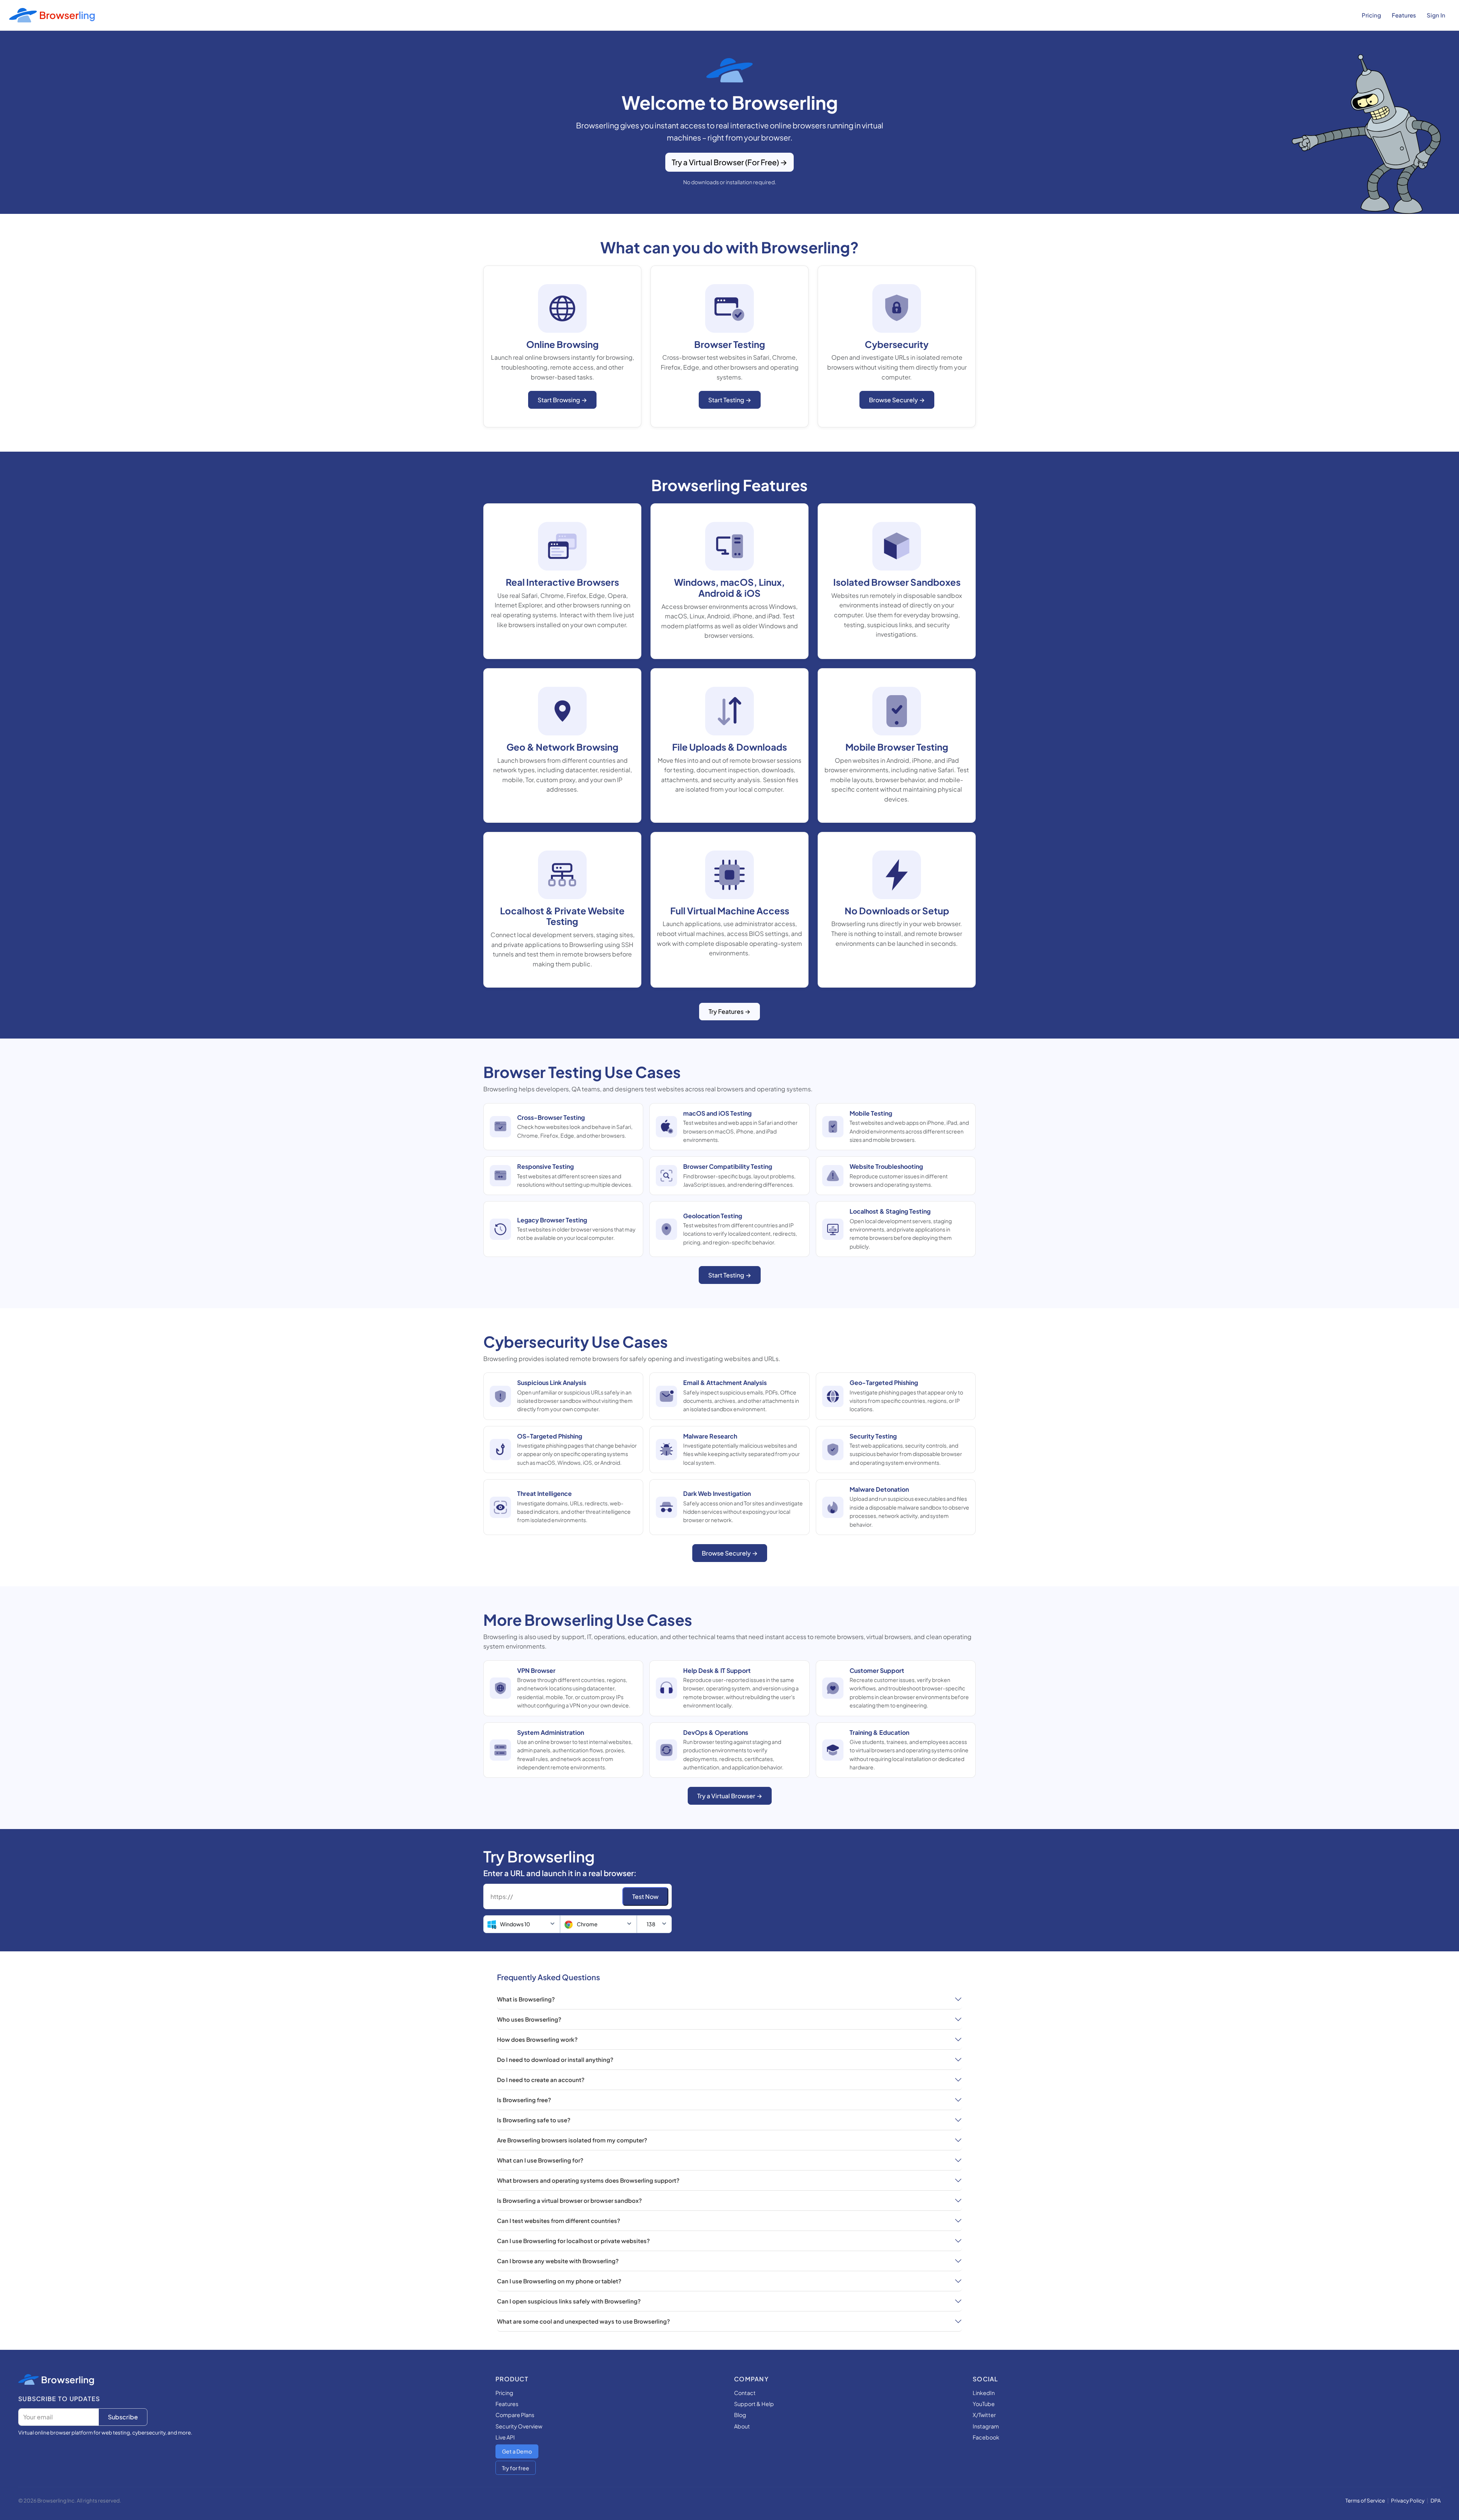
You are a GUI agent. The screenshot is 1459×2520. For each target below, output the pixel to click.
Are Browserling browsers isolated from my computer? (572, 2140)
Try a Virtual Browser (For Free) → (729, 162)
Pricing (1371, 15)
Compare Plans (515, 2415)
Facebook (986, 2437)
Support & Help (754, 2404)
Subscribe (123, 2417)
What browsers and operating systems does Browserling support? (588, 2180)
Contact (745, 2393)
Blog (740, 2415)
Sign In (1436, 15)
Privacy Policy (1408, 2500)
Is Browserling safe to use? (534, 2120)
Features (1404, 15)
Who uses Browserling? (529, 2019)
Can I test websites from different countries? (559, 2220)
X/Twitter (984, 2415)
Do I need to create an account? (541, 2080)
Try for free (516, 2468)
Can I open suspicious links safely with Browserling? (569, 2301)
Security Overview (519, 2426)
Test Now (645, 1896)
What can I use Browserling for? (540, 2160)
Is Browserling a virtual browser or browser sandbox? (569, 2200)
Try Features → (729, 1011)
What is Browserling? (526, 1999)
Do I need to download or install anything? (555, 2059)
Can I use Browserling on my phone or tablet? (559, 2281)
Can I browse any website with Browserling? (558, 2261)
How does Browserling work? (537, 2039)
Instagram (986, 2426)
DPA (1436, 2500)
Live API (505, 2437)
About (742, 2426)
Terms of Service (1365, 2500)
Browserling (68, 2379)
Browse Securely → (897, 400)
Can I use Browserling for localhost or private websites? (573, 2241)
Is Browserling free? (524, 2100)
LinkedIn (984, 2393)
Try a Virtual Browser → (730, 1796)
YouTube (984, 2404)
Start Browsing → (562, 400)
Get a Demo (517, 2451)
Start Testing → (730, 400)
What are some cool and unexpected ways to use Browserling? (583, 2321)
